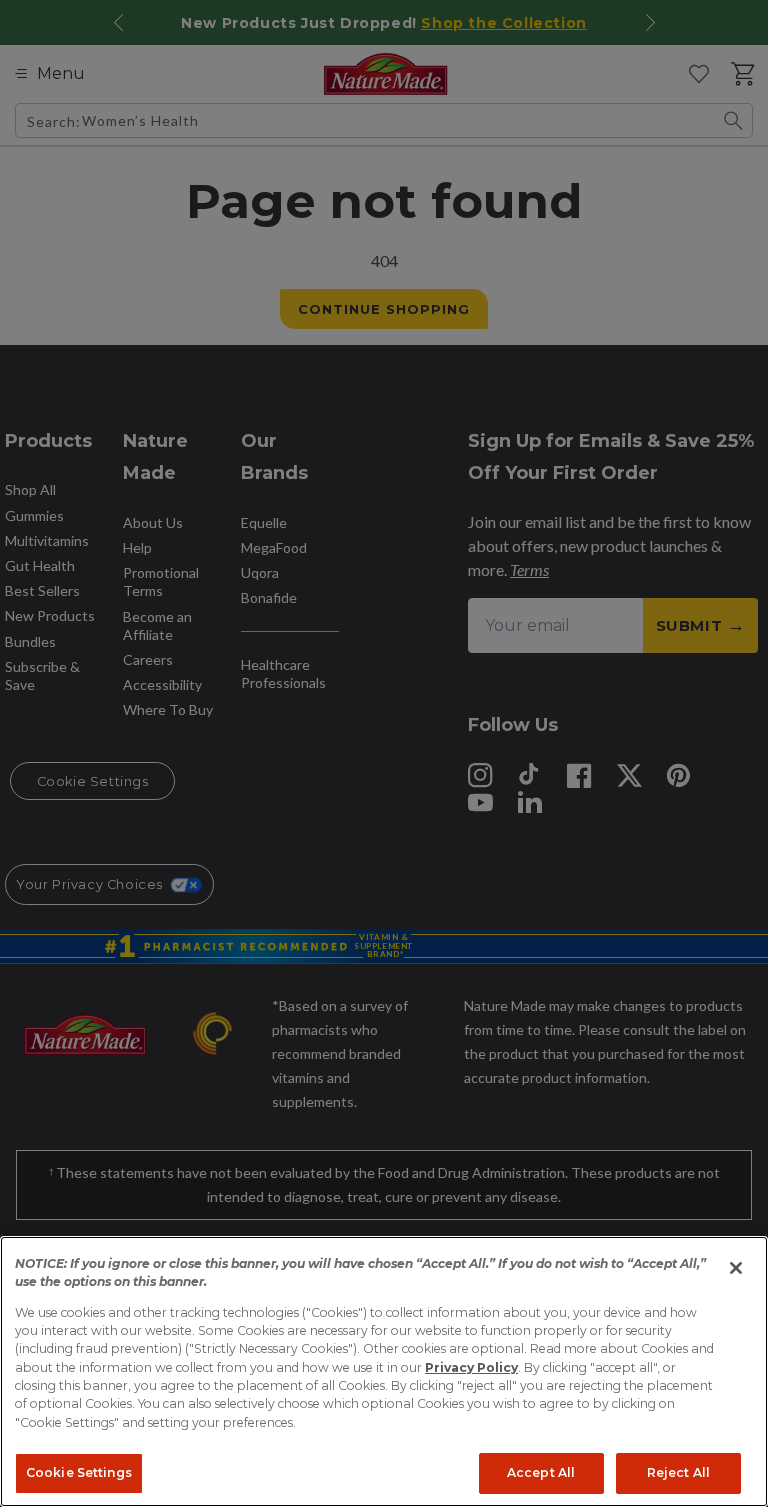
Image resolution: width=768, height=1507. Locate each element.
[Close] (736, 1268)
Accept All (541, 1472)
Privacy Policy (471, 1367)
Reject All (678, 1472)
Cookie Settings (79, 1472)
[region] (384, 1371)
